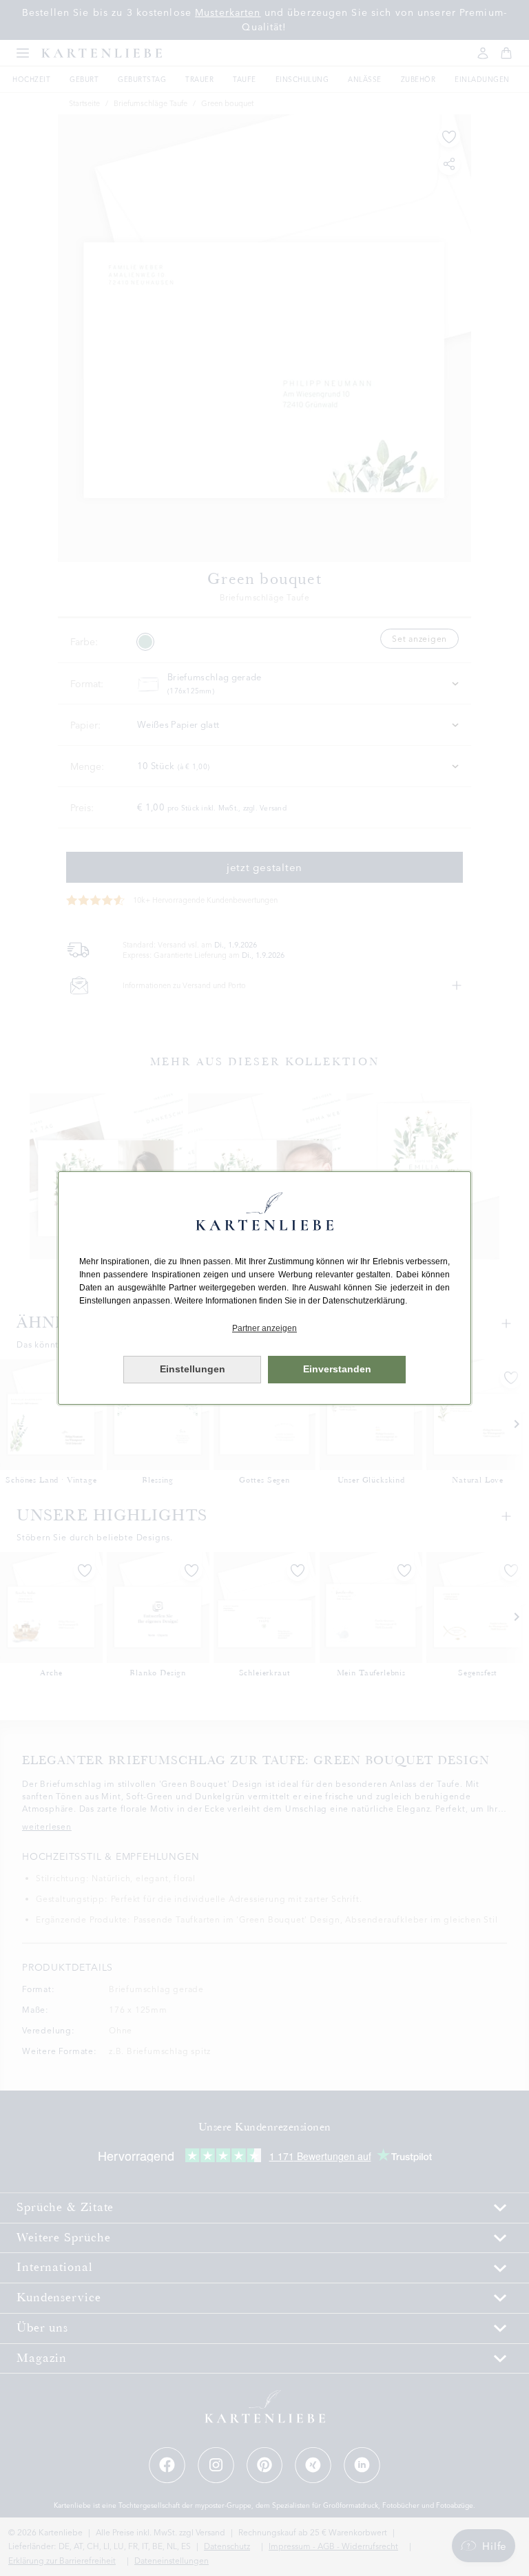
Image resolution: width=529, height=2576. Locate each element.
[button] (264, 1329)
